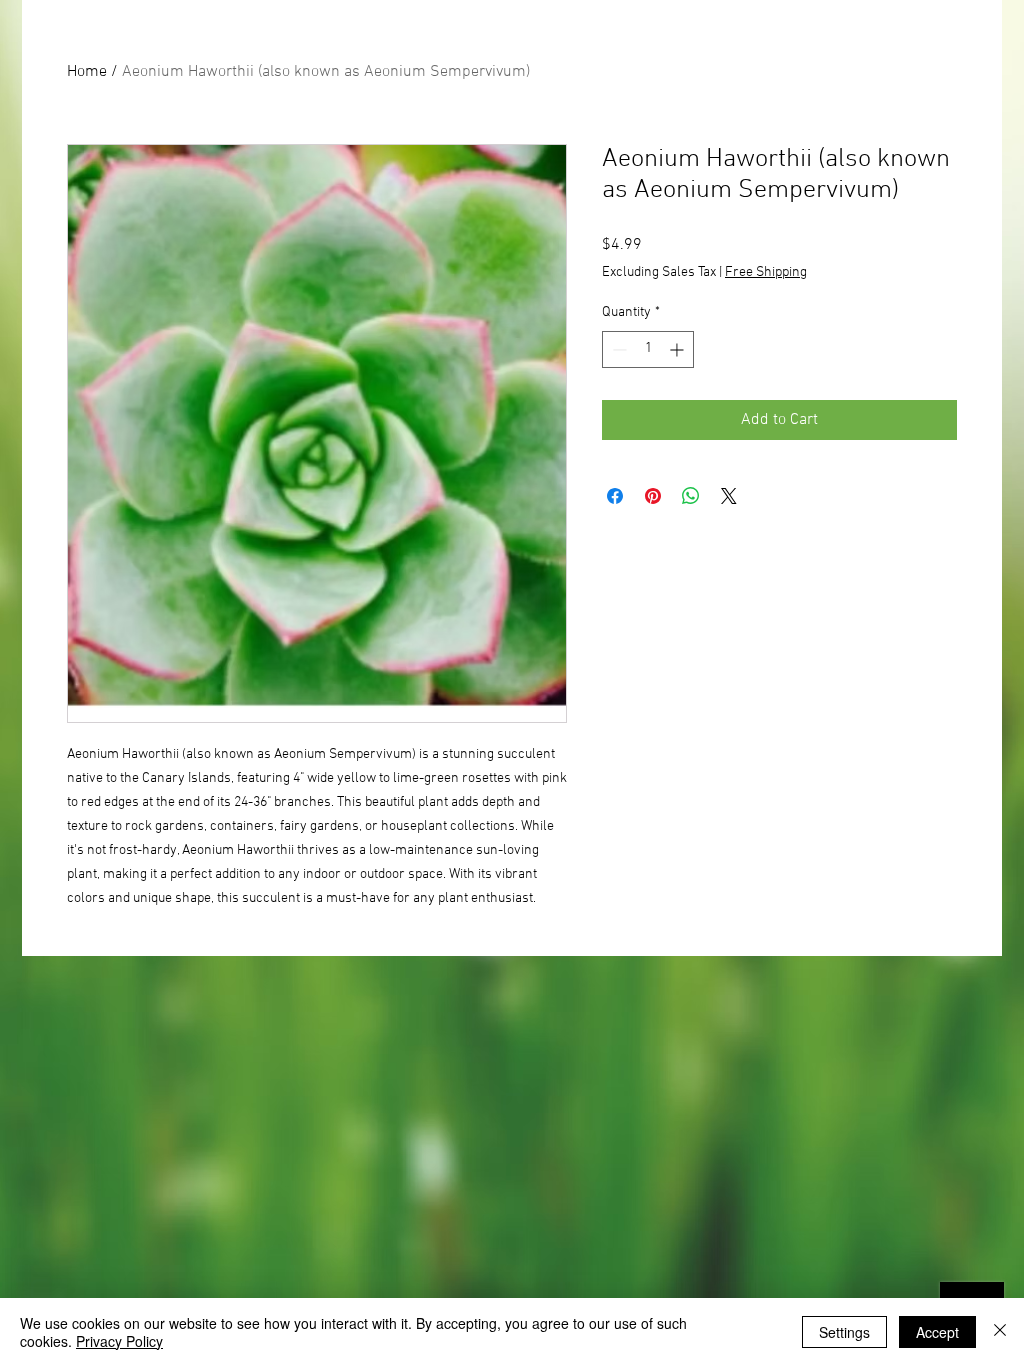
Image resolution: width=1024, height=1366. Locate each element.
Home (87, 72)
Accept (937, 1332)
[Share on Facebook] (615, 496)
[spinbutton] (648, 349)
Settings (844, 1332)
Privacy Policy (119, 1341)
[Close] (1000, 1332)
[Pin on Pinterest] (653, 496)
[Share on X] (729, 496)
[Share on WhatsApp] (691, 496)
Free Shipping (766, 272)
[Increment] (678, 349)
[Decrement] (617, 349)
